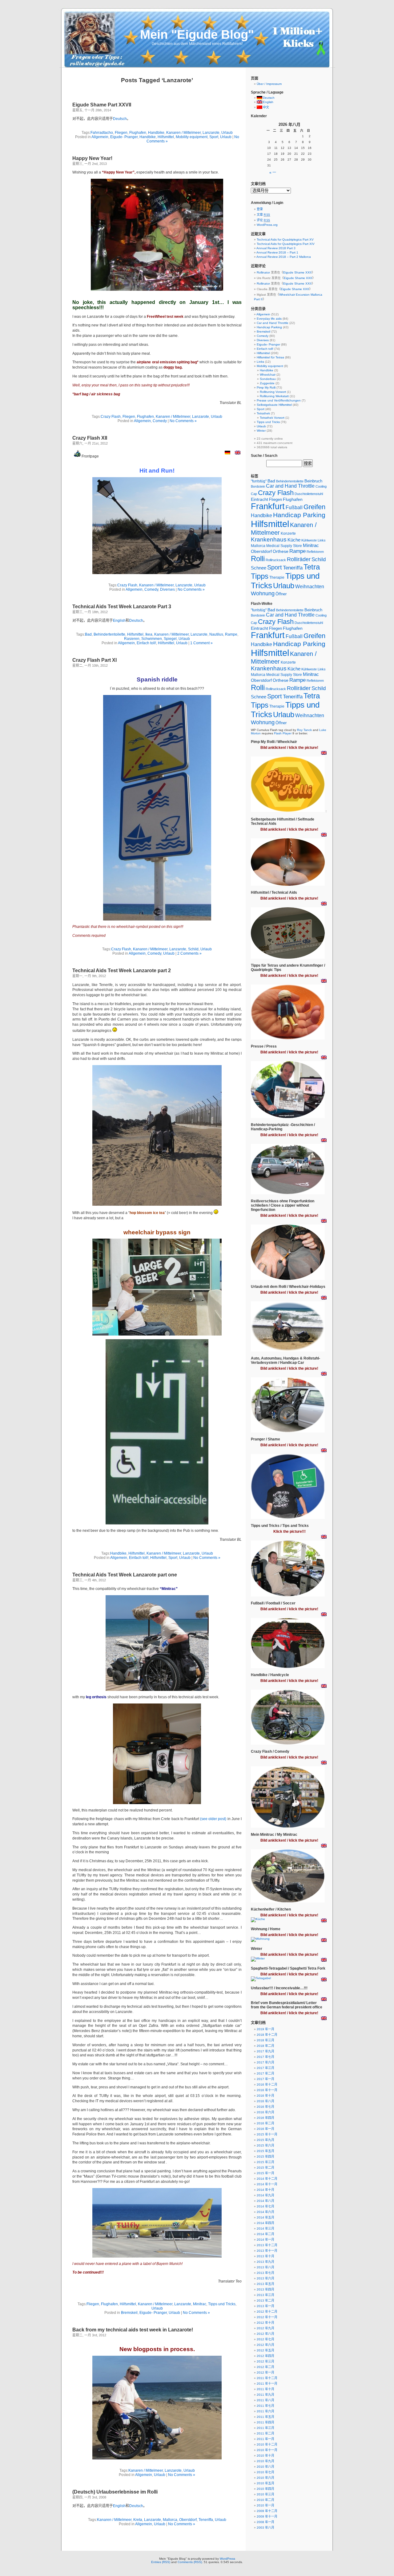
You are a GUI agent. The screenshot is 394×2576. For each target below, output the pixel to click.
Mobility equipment (192, 137)
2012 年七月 (265, 2339)
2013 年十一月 (267, 2251)
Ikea (149, 634)
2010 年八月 (265, 2467)
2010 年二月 (265, 2500)
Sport (214, 137)
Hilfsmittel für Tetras (270, 357)
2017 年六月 (265, 2062)
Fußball (294, 507)
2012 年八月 (265, 2334)
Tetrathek (263, 413)
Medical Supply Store (284, 546)
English (119, 621)
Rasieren (132, 639)
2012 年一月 (265, 2372)
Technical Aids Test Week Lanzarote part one (125, 1575)
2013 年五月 (265, 2284)
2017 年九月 (265, 2051)
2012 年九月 (265, 2328)
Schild (193, 949)
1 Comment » (201, 643)
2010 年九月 (265, 2461)
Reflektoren (315, 552)
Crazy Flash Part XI (94, 660)
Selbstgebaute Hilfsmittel (274, 405)
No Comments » (183, 421)
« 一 (273, 173)
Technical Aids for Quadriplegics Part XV (285, 240)
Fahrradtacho (102, 133)
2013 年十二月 (267, 2245)
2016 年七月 (265, 2107)
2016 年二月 (265, 2123)
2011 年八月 (265, 2400)
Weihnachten (310, 587)
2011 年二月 (265, 2433)
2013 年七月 (265, 2273)
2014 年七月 (265, 2206)
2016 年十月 (265, 2096)
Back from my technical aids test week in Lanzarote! (133, 2330)
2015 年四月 (265, 2157)
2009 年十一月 (267, 2516)
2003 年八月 (265, 2528)
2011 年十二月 (267, 2378)
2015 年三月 (265, 2162)
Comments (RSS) (190, 2562)
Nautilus (216, 634)
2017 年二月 (265, 2073)
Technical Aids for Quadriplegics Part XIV (286, 244)
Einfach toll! (146, 643)
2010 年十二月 (267, 2444)
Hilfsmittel (166, 137)
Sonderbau (268, 379)
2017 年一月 (265, 2079)
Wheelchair (268, 375)
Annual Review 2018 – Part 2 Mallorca (284, 257)
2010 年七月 (265, 2472)
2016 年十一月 (267, 2090)
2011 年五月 (265, 2417)
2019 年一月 (265, 2029)
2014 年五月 (265, 2217)
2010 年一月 (265, 2505)
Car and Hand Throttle (273, 323)
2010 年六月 (265, 2478)
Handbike (156, 133)
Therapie (277, 577)
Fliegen (121, 133)
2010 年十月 (265, 2456)
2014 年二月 (265, 2234)
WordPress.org (267, 225)
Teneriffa (206, 2520)
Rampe (231, 634)
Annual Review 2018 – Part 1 (277, 252)
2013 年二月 (265, 2300)
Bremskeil (129, 2313)
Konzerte (288, 533)
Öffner (281, 594)
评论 (263, 220)
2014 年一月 (265, 2240)
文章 (263, 215)
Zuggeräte (267, 383)
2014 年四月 (265, 2223)
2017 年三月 (265, 2068)
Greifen (314, 507)
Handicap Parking (269, 327)
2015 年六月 (265, 2145)
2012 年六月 (265, 2345)
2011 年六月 (265, 2411)
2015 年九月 (265, 2140)
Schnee (259, 568)
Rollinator (263, 272)
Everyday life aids (269, 319)
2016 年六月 (265, 2112)
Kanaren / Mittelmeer (183, 133)
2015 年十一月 (267, 2134)
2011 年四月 (265, 2422)
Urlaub (227, 133)
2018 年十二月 (267, 2035)
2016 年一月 (265, 2129)
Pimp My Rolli (266, 387)
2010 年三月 (265, 2494)
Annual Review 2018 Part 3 (276, 248)
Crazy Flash (111, 417)
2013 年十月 (265, 2256)
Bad (88, 634)
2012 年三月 (265, 2361)
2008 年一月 (265, 2522)
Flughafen (138, 133)
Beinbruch (313, 481)
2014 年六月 (265, 2212)
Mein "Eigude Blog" (197, 34)
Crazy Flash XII (90, 438)
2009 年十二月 (267, 2511)
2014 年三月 (265, 2229)
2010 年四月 (265, 2489)
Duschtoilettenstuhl (309, 494)
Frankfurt (268, 506)
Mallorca (170, 2520)
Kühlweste (309, 540)
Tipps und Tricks (222, 2304)
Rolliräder (299, 559)
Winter (261, 431)
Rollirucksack (276, 560)
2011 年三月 (265, 2428)
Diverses (167, 589)
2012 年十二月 (267, 2312)
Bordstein (258, 486)
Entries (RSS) (161, 2562)
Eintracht (259, 499)
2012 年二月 (265, 2367)
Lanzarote (211, 133)
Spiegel (170, 639)
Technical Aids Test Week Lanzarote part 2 (122, 970)
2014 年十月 (265, 2190)
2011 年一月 (265, 2439)
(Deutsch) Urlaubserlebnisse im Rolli (115, 2492)
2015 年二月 (265, 2168)
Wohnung (263, 593)
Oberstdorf (188, 2520)
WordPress (227, 2559)
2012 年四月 (265, 2356)
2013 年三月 (265, 2295)
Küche (294, 540)
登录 (260, 209)
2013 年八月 (265, 2267)
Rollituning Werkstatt (274, 396)
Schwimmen (152, 639)
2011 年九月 (265, 2395)
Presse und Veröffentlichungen (279, 400)
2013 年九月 (265, 2262)
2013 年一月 (265, 2306)
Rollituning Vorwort (273, 392)
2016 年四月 (265, 2118)
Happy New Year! (92, 158)
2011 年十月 (265, 2389)
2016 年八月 (265, 2101)
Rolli (258, 559)
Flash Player (283, 733)
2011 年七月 (265, 2406)
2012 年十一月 (267, 2317)
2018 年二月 (265, 2046)
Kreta (138, 2520)
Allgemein (100, 137)
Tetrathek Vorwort (272, 418)
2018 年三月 (265, 2040)
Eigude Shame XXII (297, 272)
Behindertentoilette (109, 634)
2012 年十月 (265, 2323)
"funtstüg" (259, 481)
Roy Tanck (304, 730)
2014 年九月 (265, 2195)
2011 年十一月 (267, 2384)
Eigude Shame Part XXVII (102, 105)
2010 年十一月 (267, 2450)
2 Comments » (189, 953)
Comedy (160, 421)
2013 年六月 (265, 2278)
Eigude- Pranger (124, 137)
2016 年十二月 (267, 2085)
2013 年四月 (265, 2289)
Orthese (281, 551)
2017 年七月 (265, 2057)
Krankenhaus (269, 539)
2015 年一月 (265, 2173)
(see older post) (213, 1819)
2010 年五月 (265, 2483)
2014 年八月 (265, 2201)
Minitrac (200, 2304)
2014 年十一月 (267, 2184)
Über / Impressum (269, 84)
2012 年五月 (265, 2350)
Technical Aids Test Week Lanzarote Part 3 (122, 607)
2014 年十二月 (267, 2179)
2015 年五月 (265, 2151)
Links (260, 362)
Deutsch (120, 119)
